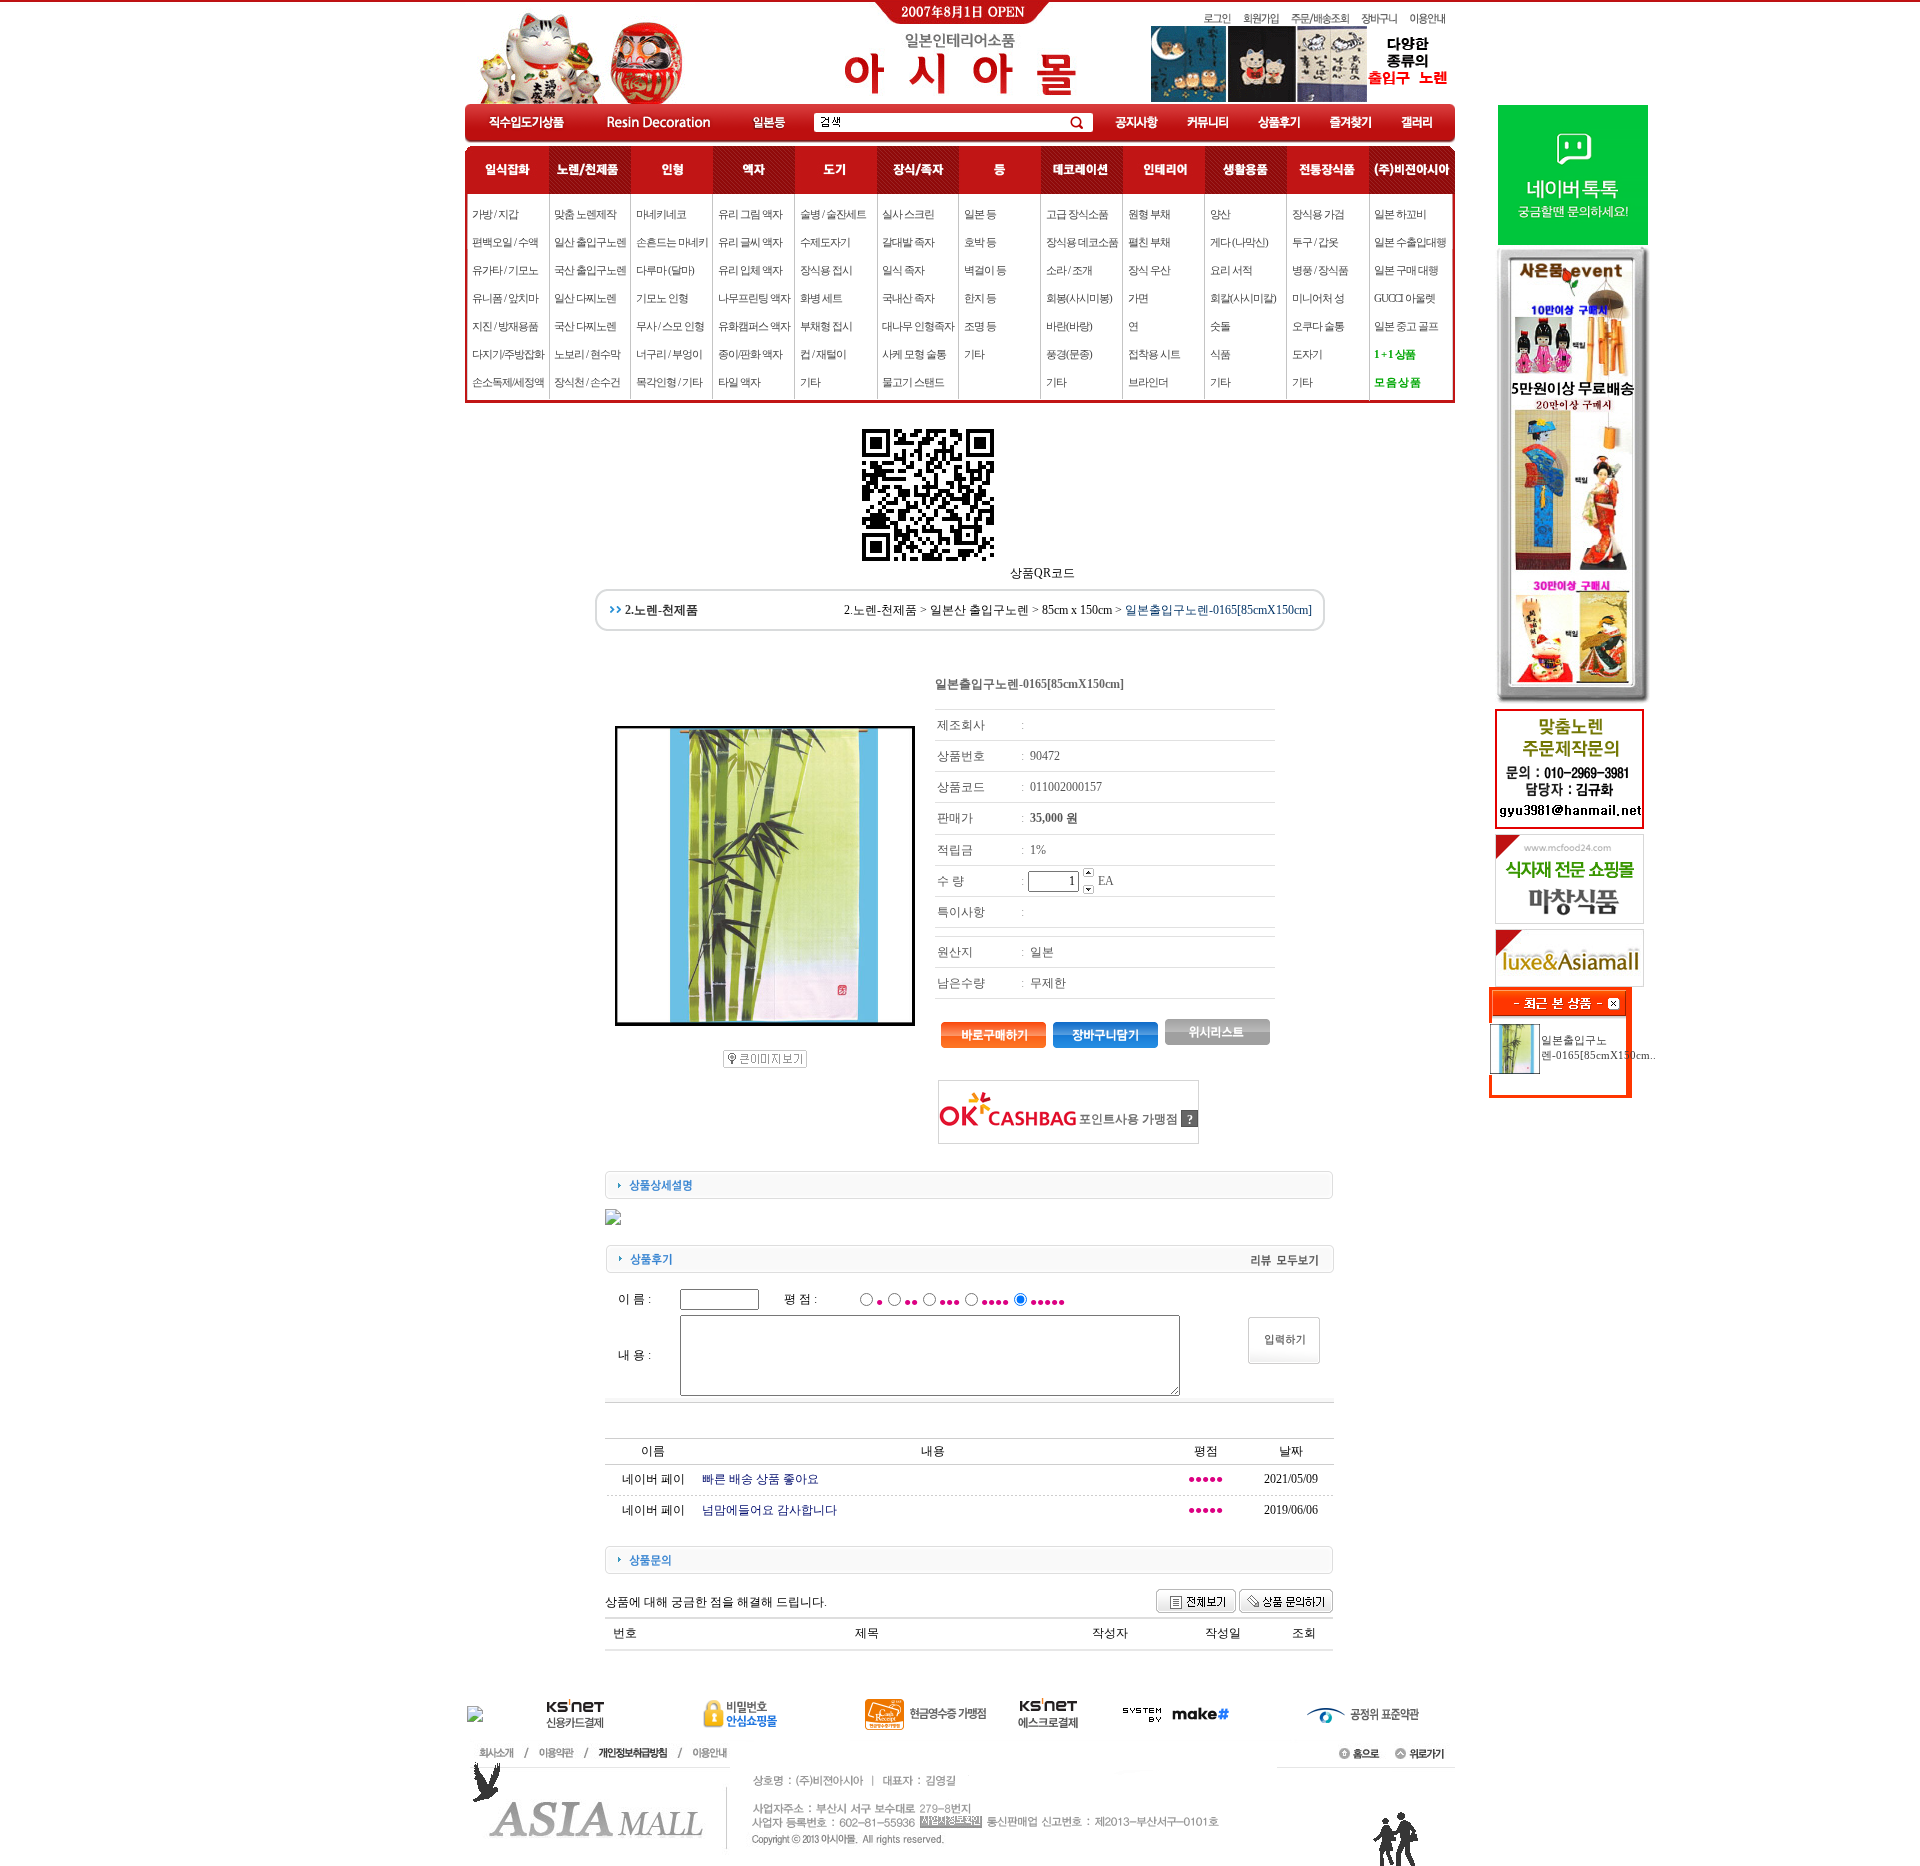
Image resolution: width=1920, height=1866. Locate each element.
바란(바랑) (1069, 326)
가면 (1138, 298)
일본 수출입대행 (1410, 242)
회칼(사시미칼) (1243, 298)
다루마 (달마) (665, 270)
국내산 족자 (908, 298)
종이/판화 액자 (750, 354)
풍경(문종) (1069, 354)
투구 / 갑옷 (1315, 242)
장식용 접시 (826, 270)
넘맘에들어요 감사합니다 (769, 1510)
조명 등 (980, 326)
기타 (810, 382)
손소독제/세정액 (508, 382)
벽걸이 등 (985, 270)
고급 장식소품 (1077, 214)
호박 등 (980, 242)
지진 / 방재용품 (505, 326)
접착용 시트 (1154, 354)
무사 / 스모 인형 (670, 326)
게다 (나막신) (1239, 242)
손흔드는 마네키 (672, 242)
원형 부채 (1149, 214)
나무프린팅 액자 (754, 298)
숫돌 (1220, 326)
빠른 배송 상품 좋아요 (760, 1479)
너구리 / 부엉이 (669, 354)
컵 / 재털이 (823, 354)
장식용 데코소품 (1082, 242)
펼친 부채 (1149, 242)
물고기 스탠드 (913, 382)
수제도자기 (825, 242)
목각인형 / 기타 (669, 382)
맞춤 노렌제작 (585, 214)
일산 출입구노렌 (590, 242)
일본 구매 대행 (1406, 270)
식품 (1220, 354)
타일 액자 (739, 382)
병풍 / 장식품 (1320, 270)
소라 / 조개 (1069, 270)
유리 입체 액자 (750, 270)
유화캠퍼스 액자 (754, 326)
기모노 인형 (662, 298)
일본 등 (980, 214)
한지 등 (980, 298)
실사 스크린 (908, 214)
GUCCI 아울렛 (1404, 298)
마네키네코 (661, 214)
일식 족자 (903, 270)
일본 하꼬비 (1400, 214)
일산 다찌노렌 (585, 298)
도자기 (1307, 354)
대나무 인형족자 (918, 326)
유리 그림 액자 (750, 214)
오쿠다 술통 (1318, 326)
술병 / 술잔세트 (833, 214)
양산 (1220, 214)
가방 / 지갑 (495, 214)
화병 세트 (821, 298)
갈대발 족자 (908, 242)
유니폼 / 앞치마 (505, 298)
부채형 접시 (826, 326)
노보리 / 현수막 (587, 354)
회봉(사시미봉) (1079, 298)
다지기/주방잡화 (508, 354)
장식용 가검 (1318, 214)
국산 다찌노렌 (585, 326)
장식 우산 (1149, 270)
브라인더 (1148, 382)
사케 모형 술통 (914, 354)
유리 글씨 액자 (750, 242)
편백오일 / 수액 (505, 242)
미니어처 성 (1318, 298)
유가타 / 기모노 (505, 270)
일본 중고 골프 (1406, 326)
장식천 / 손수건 (587, 382)
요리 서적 (1231, 270)
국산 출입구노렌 (590, 270)
